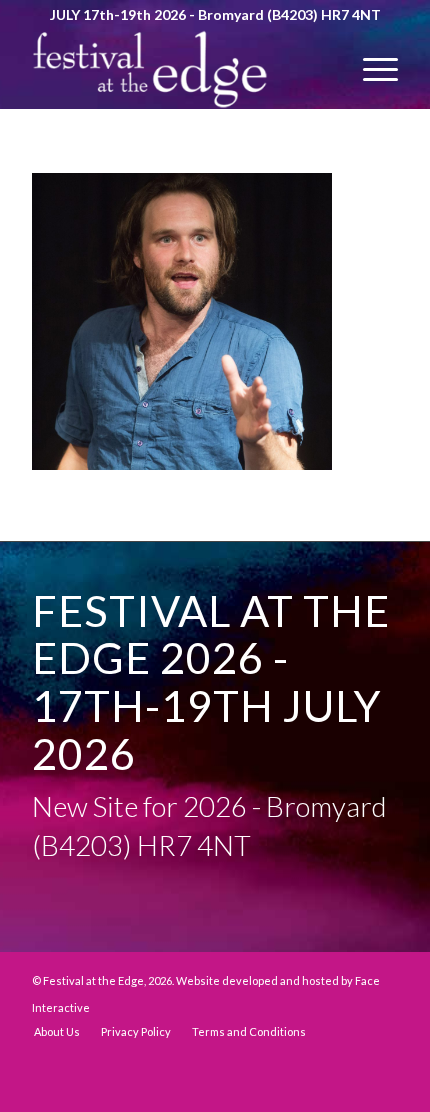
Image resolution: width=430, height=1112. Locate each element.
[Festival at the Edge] (178, 69)
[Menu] (370, 69)
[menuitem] (370, 69)
